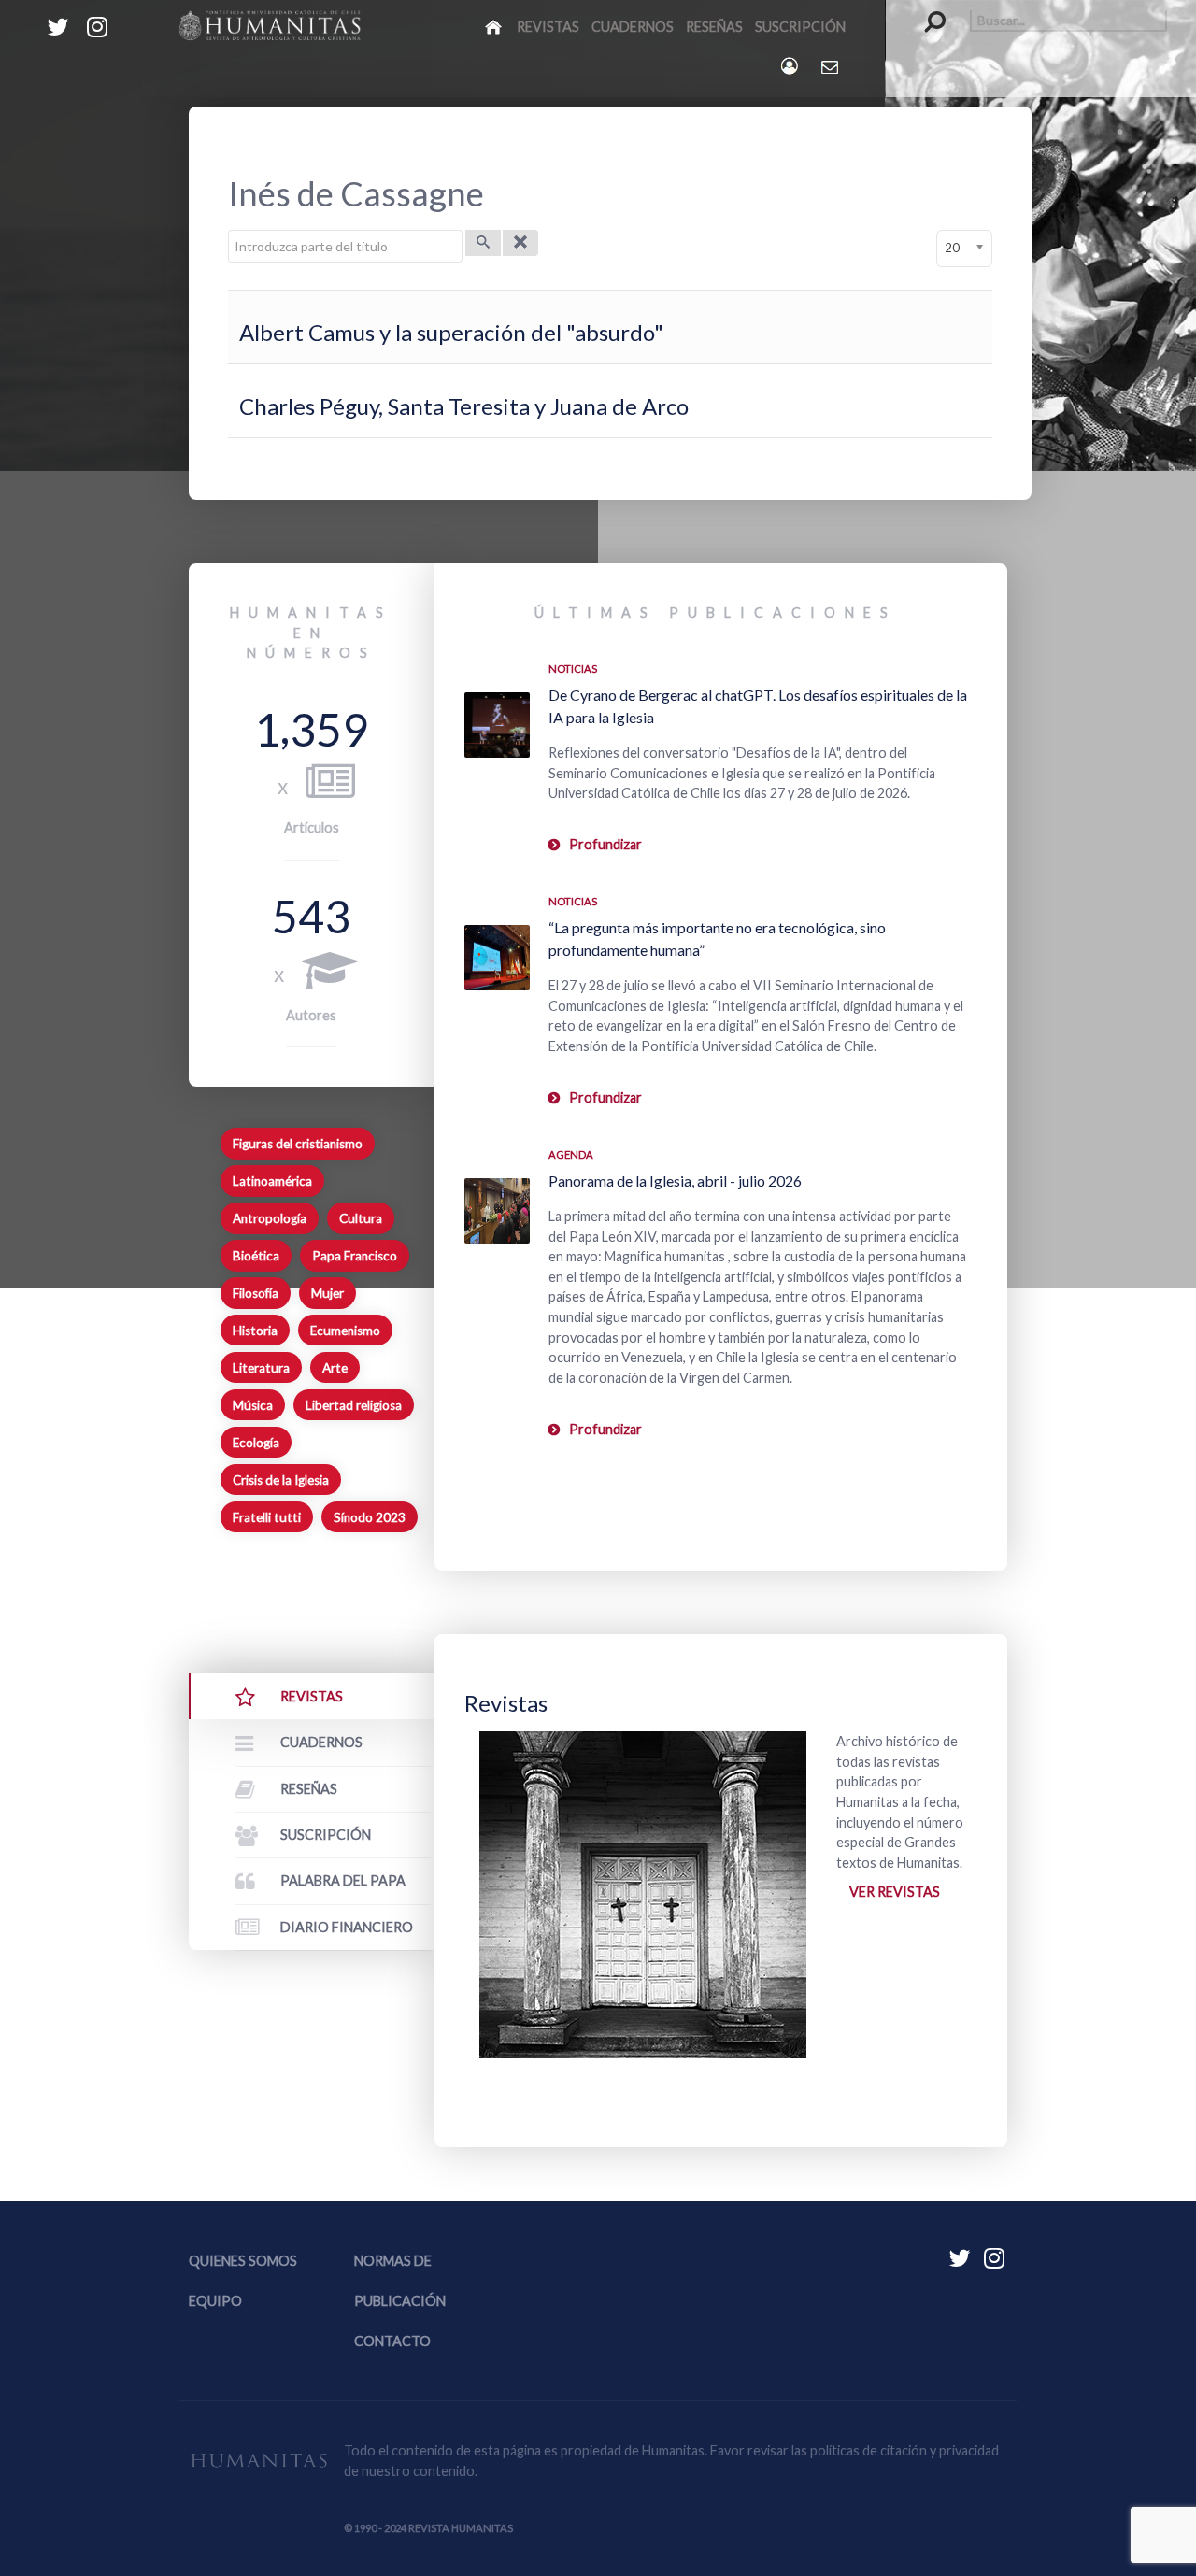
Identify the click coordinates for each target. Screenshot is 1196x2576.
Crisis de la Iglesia (281, 1480)
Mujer (327, 1293)
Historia (255, 1331)
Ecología (256, 1443)
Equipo (215, 2301)
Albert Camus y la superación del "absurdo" (451, 332)
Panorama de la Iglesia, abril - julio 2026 (675, 1181)
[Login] (791, 66)
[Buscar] (483, 243)
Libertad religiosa (354, 1405)
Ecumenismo (345, 1331)
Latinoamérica (272, 1181)
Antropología (270, 1218)
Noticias (573, 669)
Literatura (261, 1368)
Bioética (256, 1256)
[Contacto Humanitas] (831, 66)
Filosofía (256, 1293)
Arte (335, 1368)
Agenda (571, 1154)
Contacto (392, 2341)
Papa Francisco (355, 1256)
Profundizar (605, 844)
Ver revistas (895, 1892)
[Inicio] (495, 26)
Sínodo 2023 (370, 1517)
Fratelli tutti (267, 1517)
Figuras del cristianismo (298, 1144)
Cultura (361, 1218)
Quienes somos (243, 2261)
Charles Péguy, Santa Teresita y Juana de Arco (464, 406)
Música (253, 1405)
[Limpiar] (520, 243)
